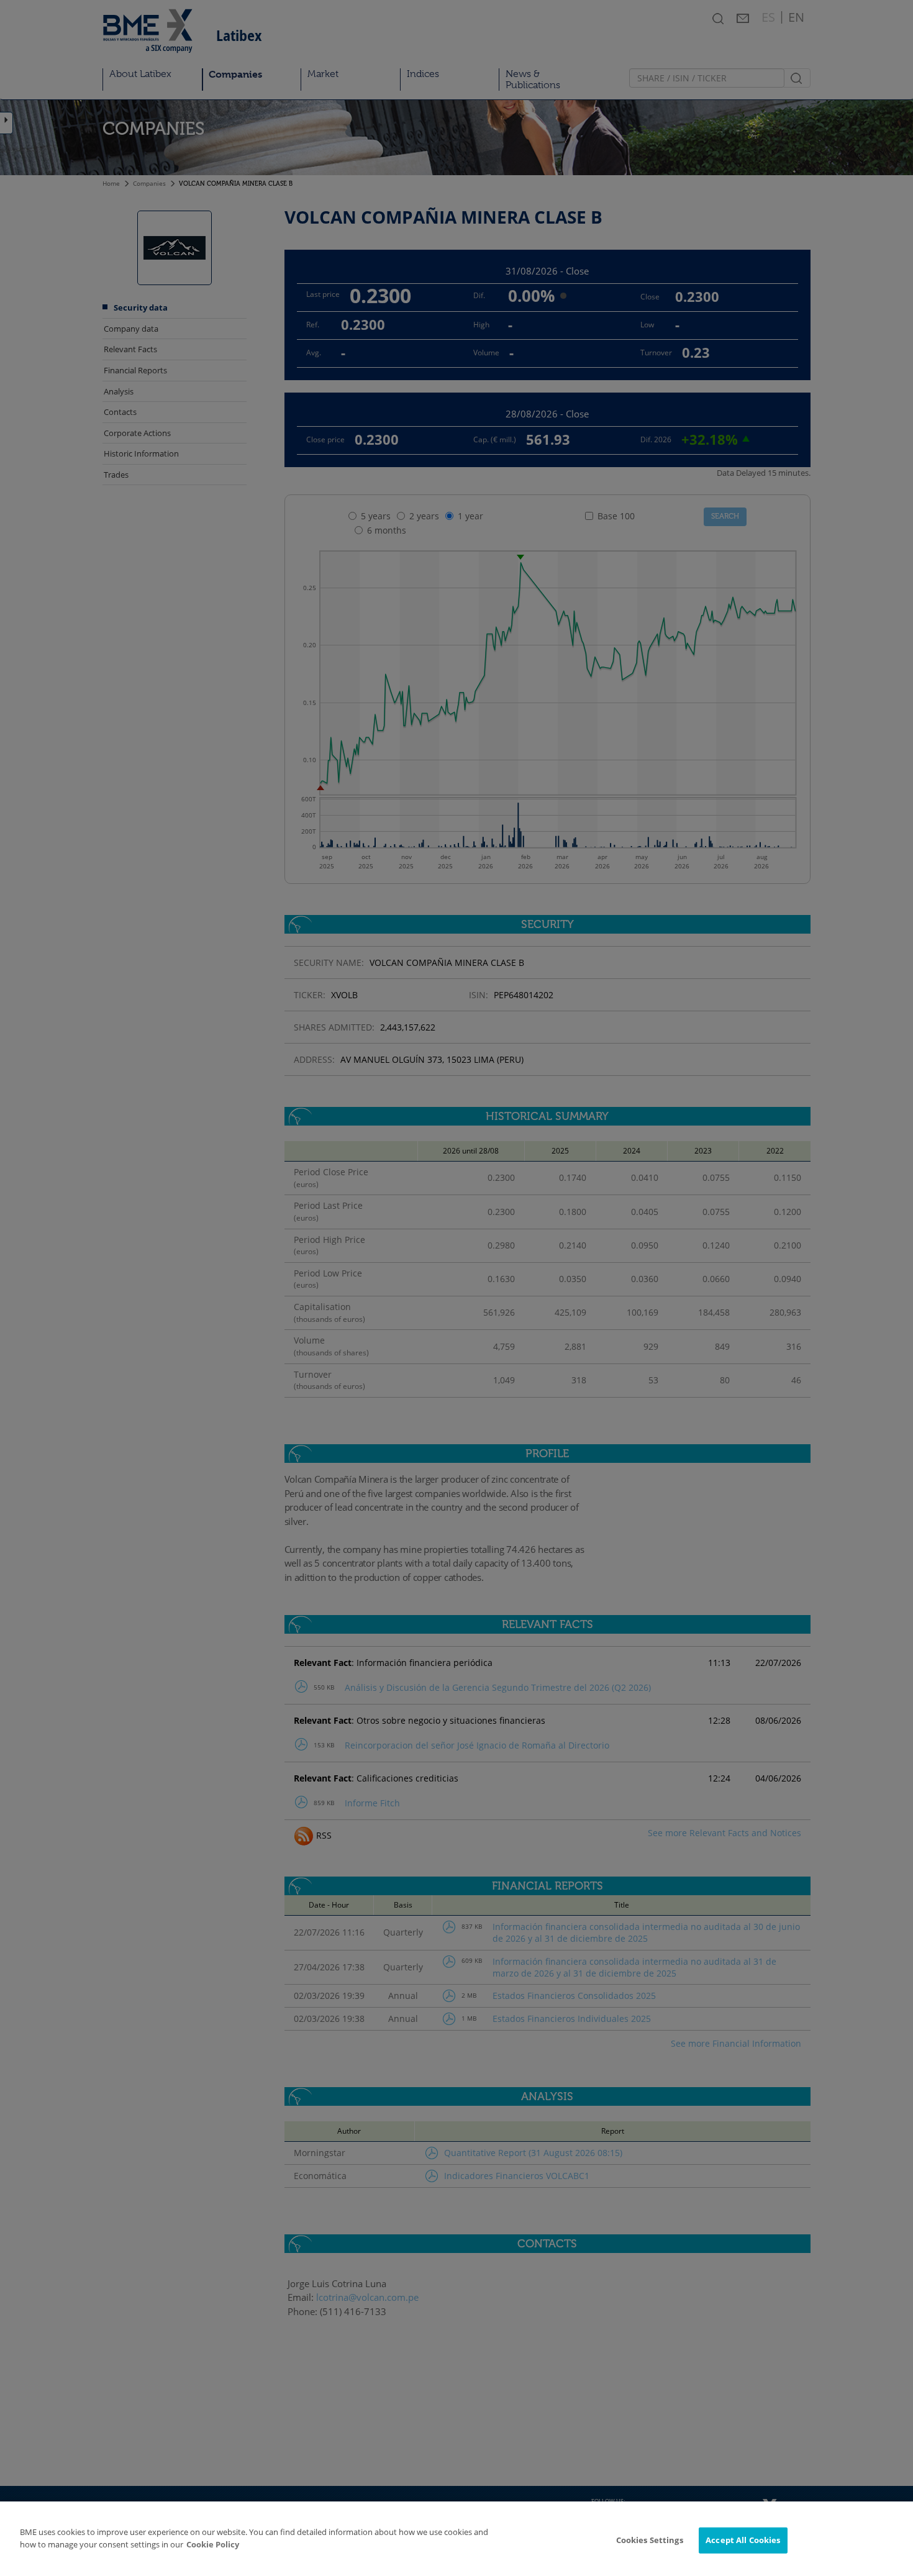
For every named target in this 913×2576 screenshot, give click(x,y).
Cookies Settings (650, 2540)
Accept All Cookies (743, 2540)
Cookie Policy (213, 2544)
